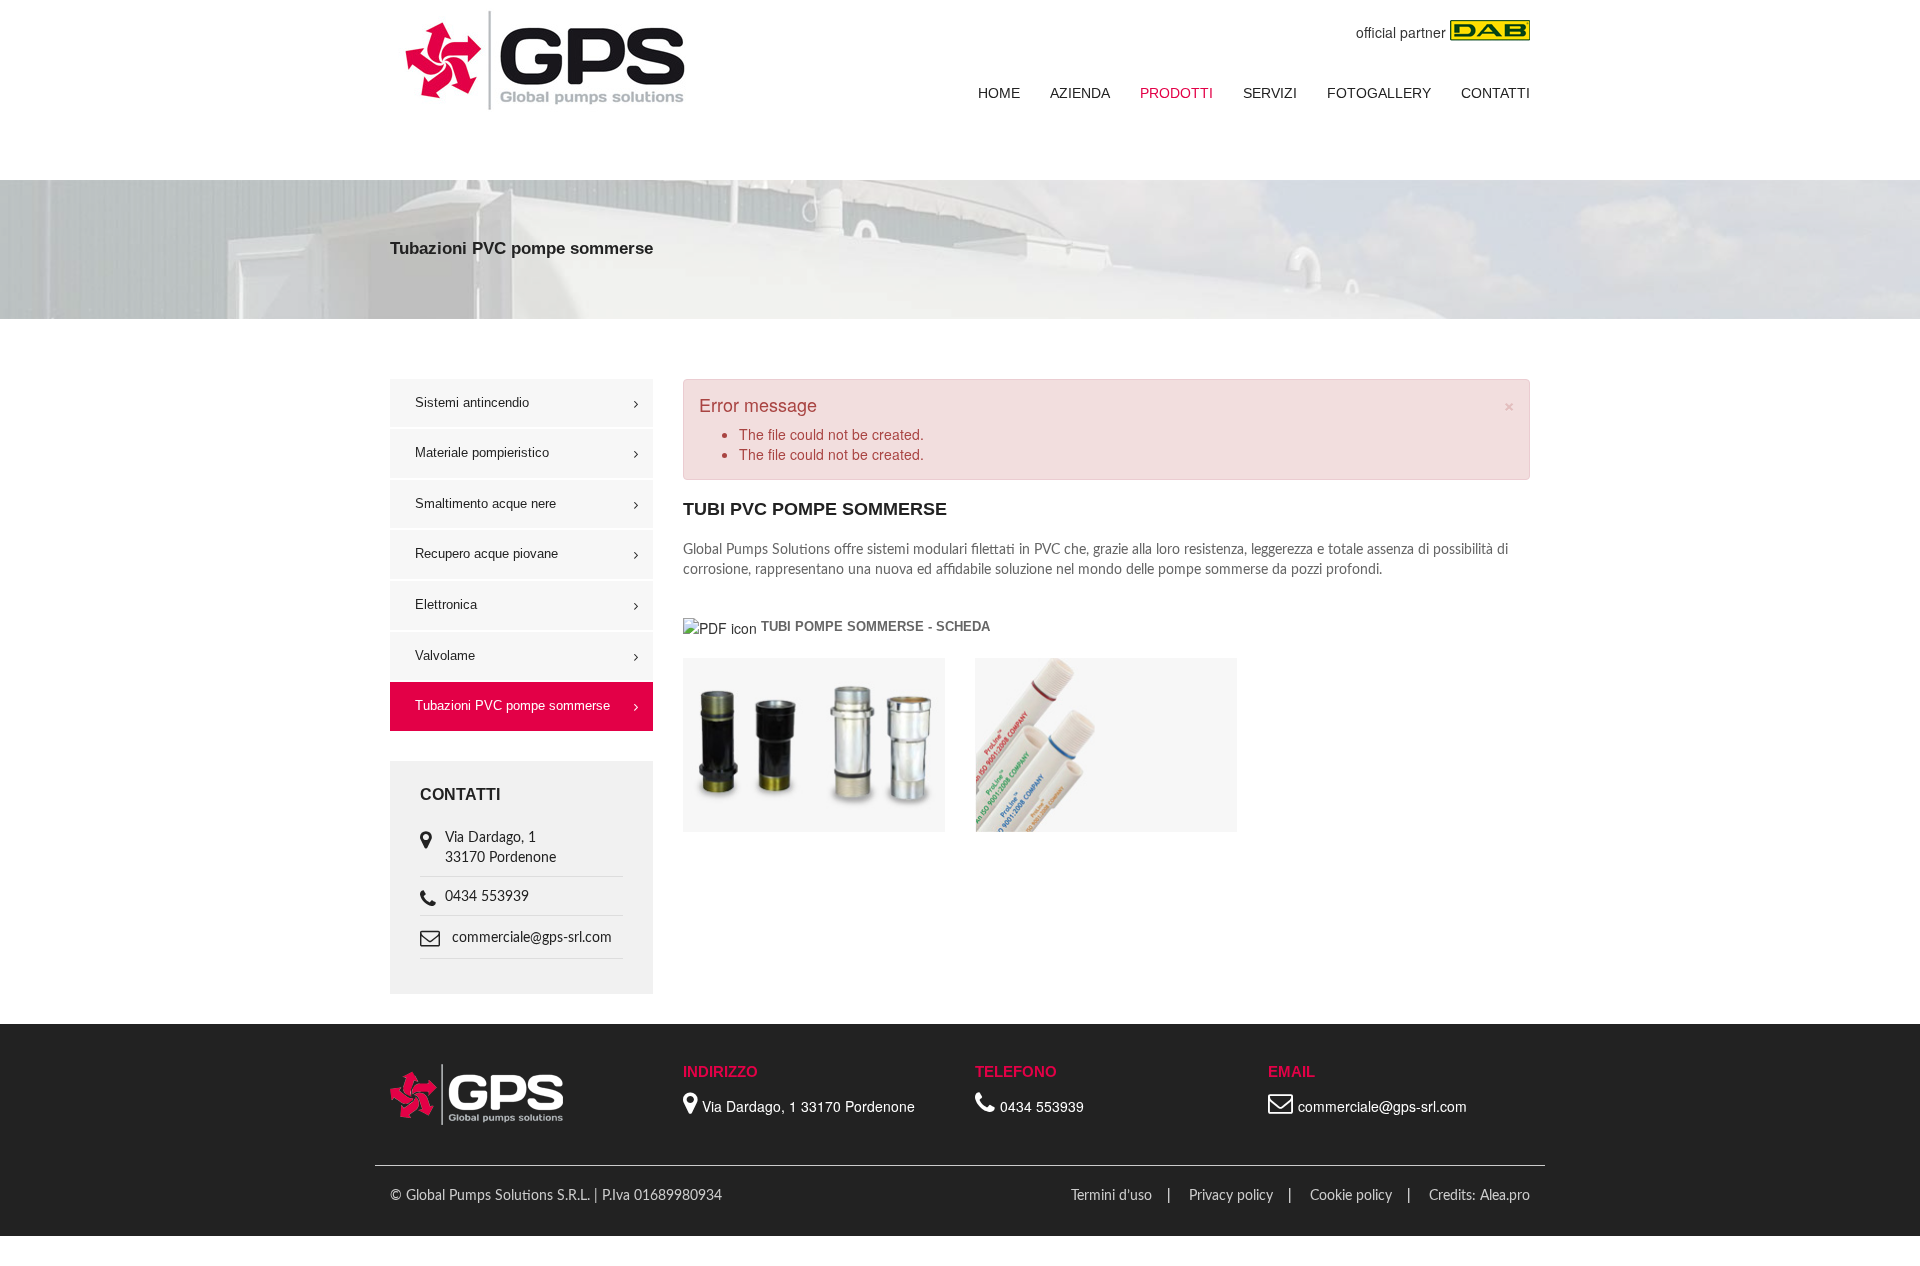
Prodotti (1176, 93)
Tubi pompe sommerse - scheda (875, 626)
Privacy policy (1231, 1196)
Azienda (1080, 93)
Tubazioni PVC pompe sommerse (512, 705)
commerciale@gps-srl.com (532, 938)
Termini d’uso (1111, 1196)
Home (999, 93)
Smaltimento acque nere (485, 503)
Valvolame (445, 655)
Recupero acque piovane (486, 553)
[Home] (543, 59)
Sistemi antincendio (472, 402)
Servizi (1270, 93)
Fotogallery (1379, 93)
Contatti (1495, 93)
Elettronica (446, 604)
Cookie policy (1351, 1196)
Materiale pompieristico (482, 452)
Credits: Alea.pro (1479, 1196)
